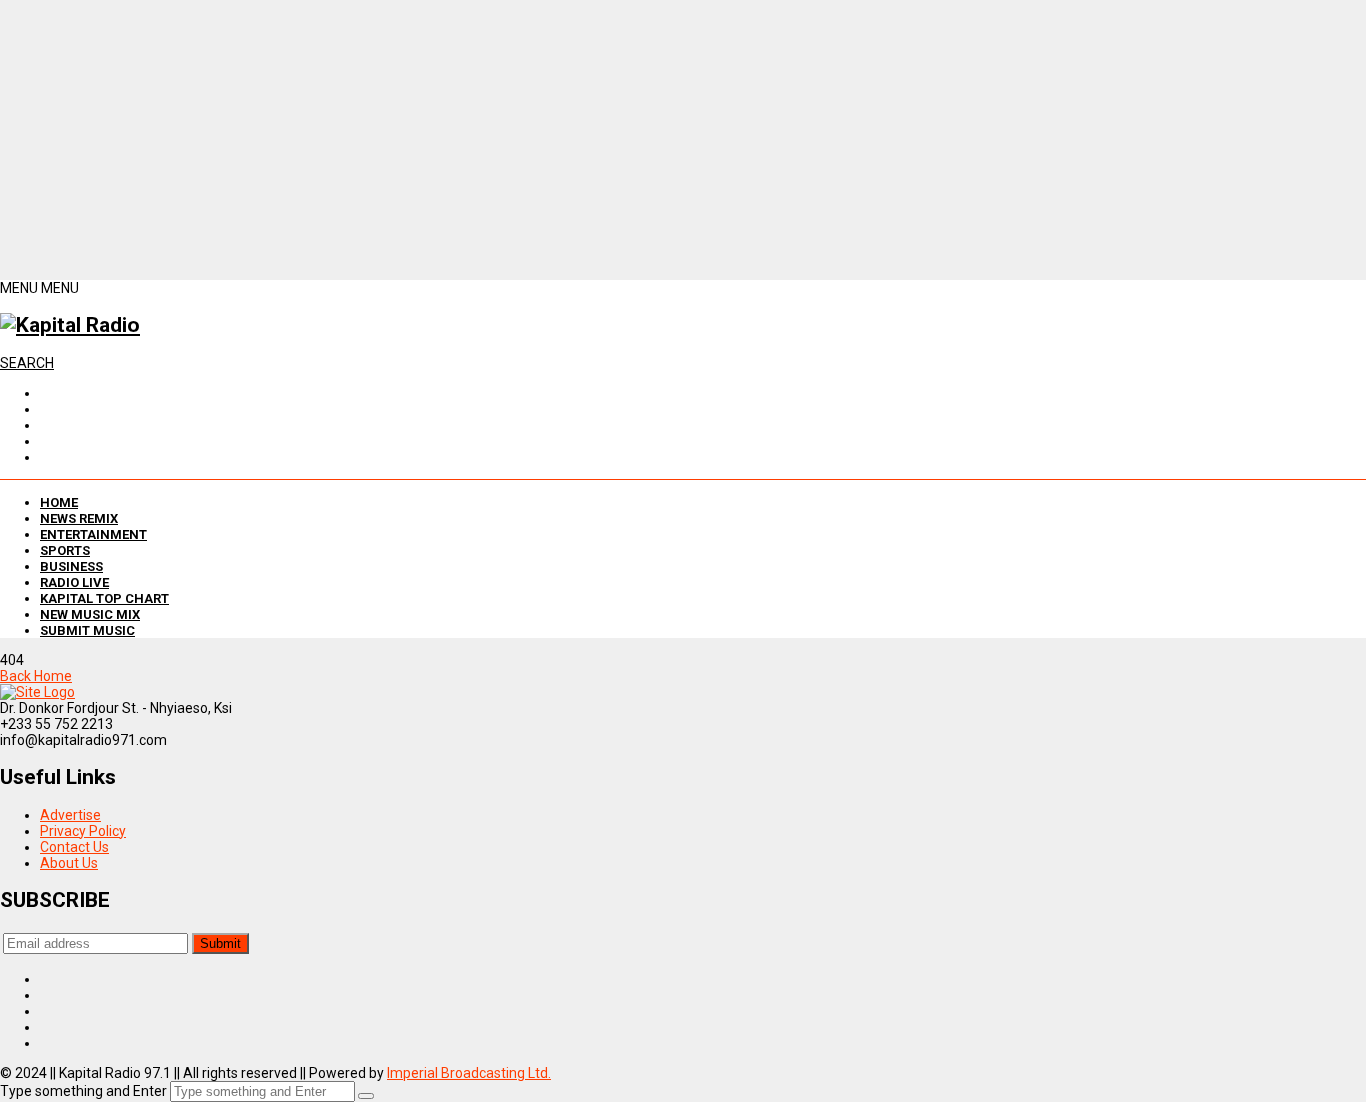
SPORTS (65, 550)
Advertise (70, 815)
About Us (69, 863)
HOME (59, 502)
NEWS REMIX (79, 518)
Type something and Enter (83, 1091)
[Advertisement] (600, 140)
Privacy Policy (83, 831)
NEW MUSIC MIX (90, 614)
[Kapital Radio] (70, 325)
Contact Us (74, 847)
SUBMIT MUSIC (87, 630)
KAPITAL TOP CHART (104, 598)
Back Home (36, 676)
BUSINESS (71, 566)
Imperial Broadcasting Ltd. (469, 1073)
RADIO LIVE (74, 582)
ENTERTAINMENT (93, 534)
